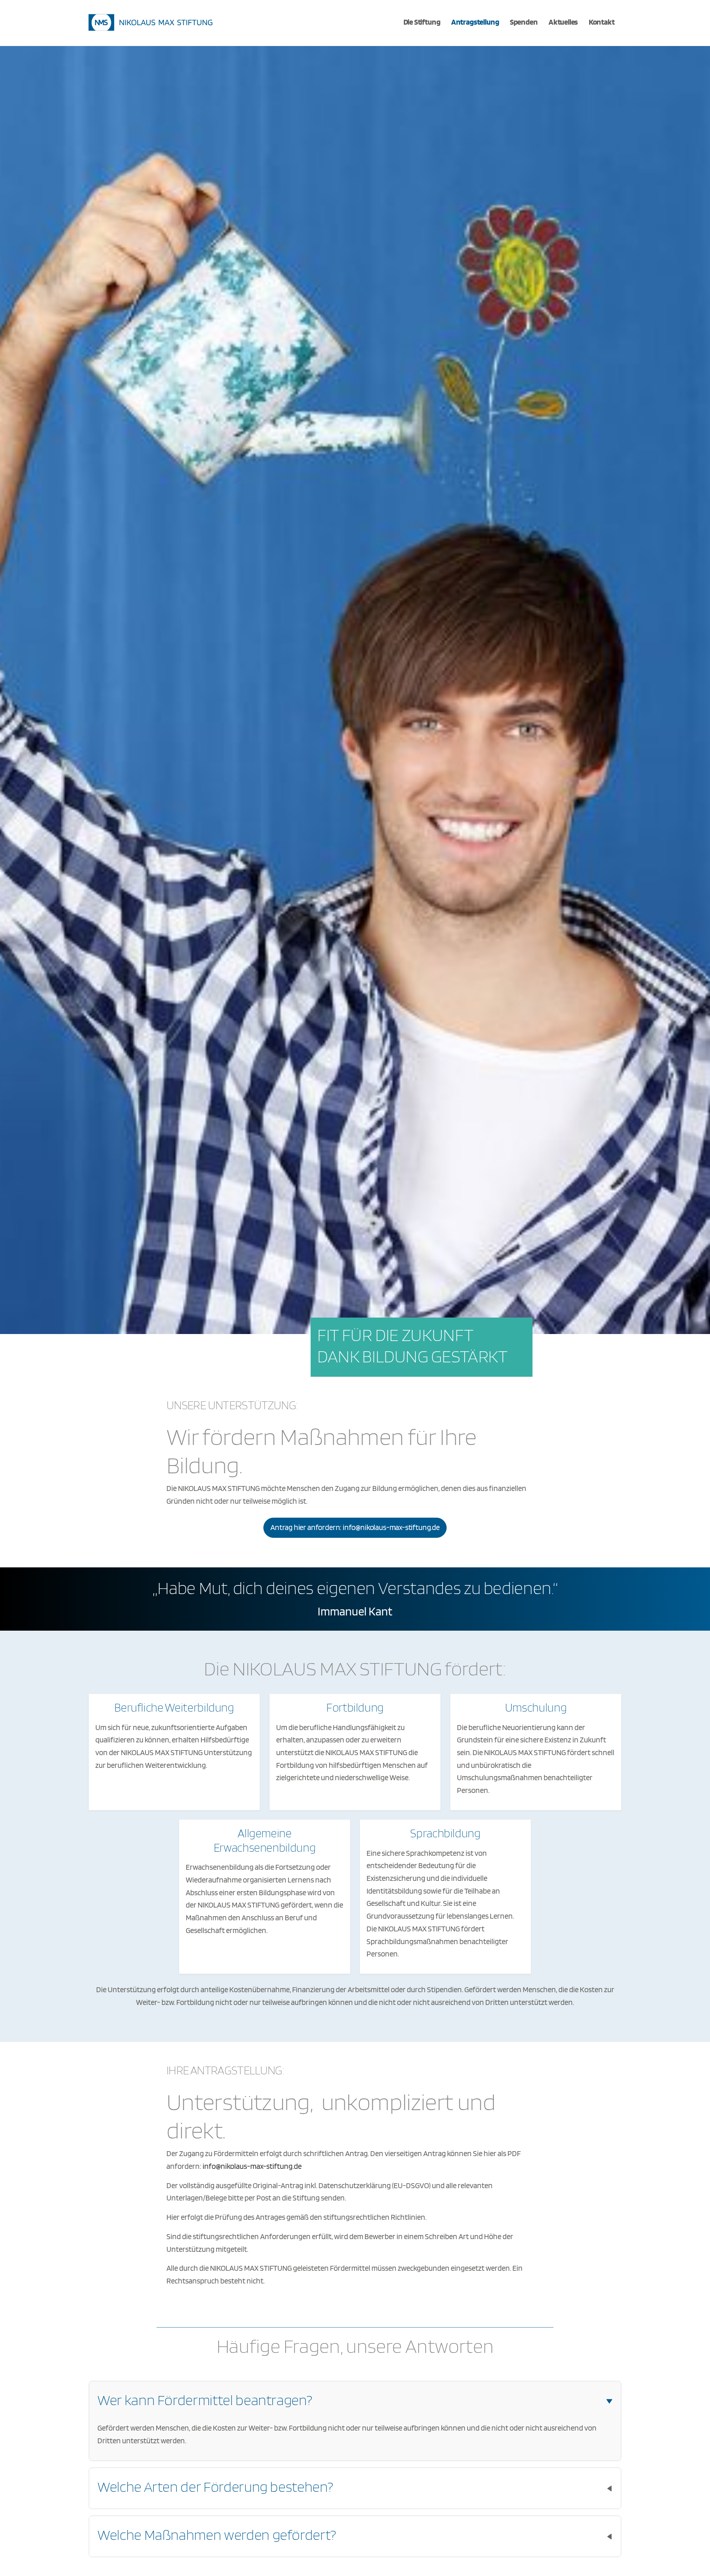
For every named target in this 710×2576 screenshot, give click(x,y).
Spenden (524, 22)
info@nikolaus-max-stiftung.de (252, 2166)
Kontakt (602, 22)
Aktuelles (563, 22)
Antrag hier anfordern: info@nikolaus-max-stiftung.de (355, 1527)
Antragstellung (475, 22)
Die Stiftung (422, 22)
